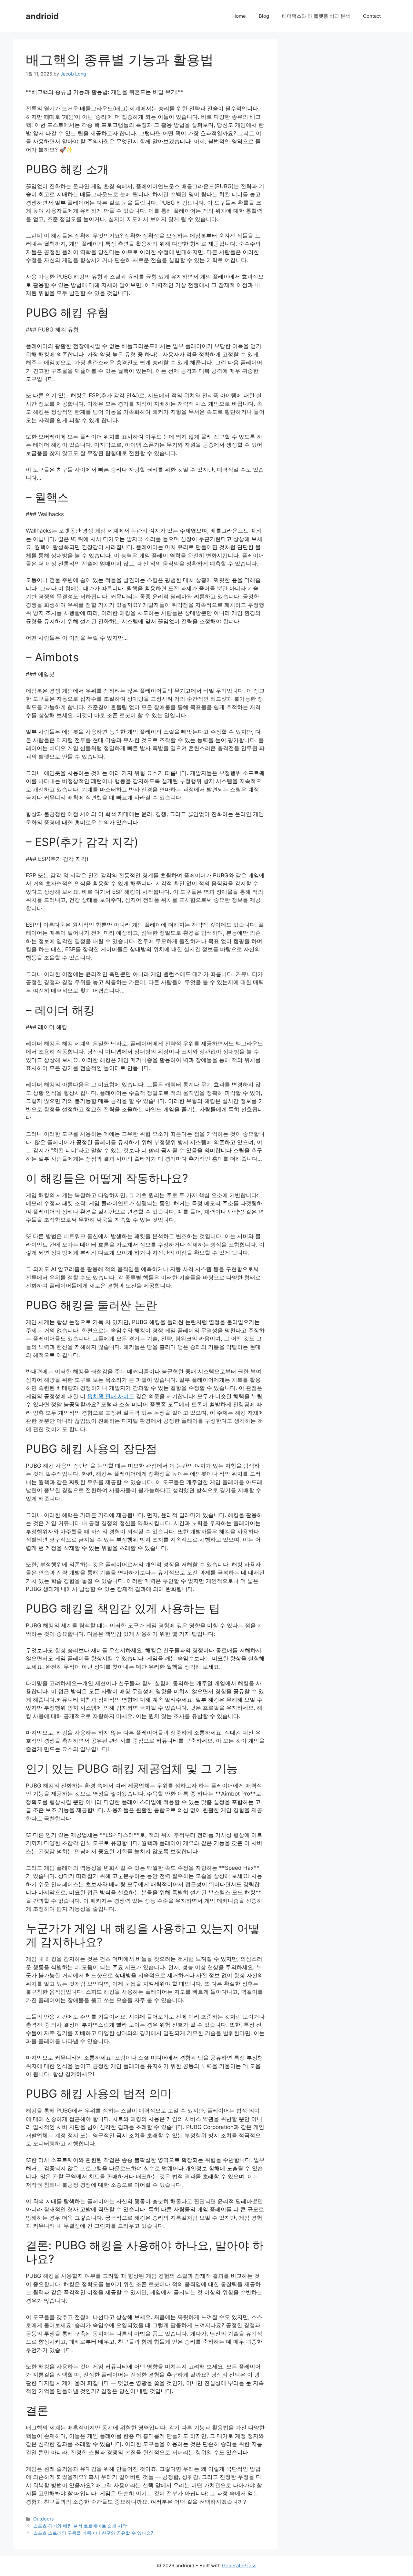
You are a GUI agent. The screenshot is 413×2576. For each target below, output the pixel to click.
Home (239, 16)
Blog (264, 16)
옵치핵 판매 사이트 (111, 1396)
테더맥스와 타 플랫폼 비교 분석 (316, 16)
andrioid (42, 16)
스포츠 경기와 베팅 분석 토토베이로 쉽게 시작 (80, 2526)
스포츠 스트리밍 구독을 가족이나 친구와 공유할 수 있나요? (93, 2533)
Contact (372, 16)
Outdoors (44, 2519)
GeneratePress (239, 2566)
